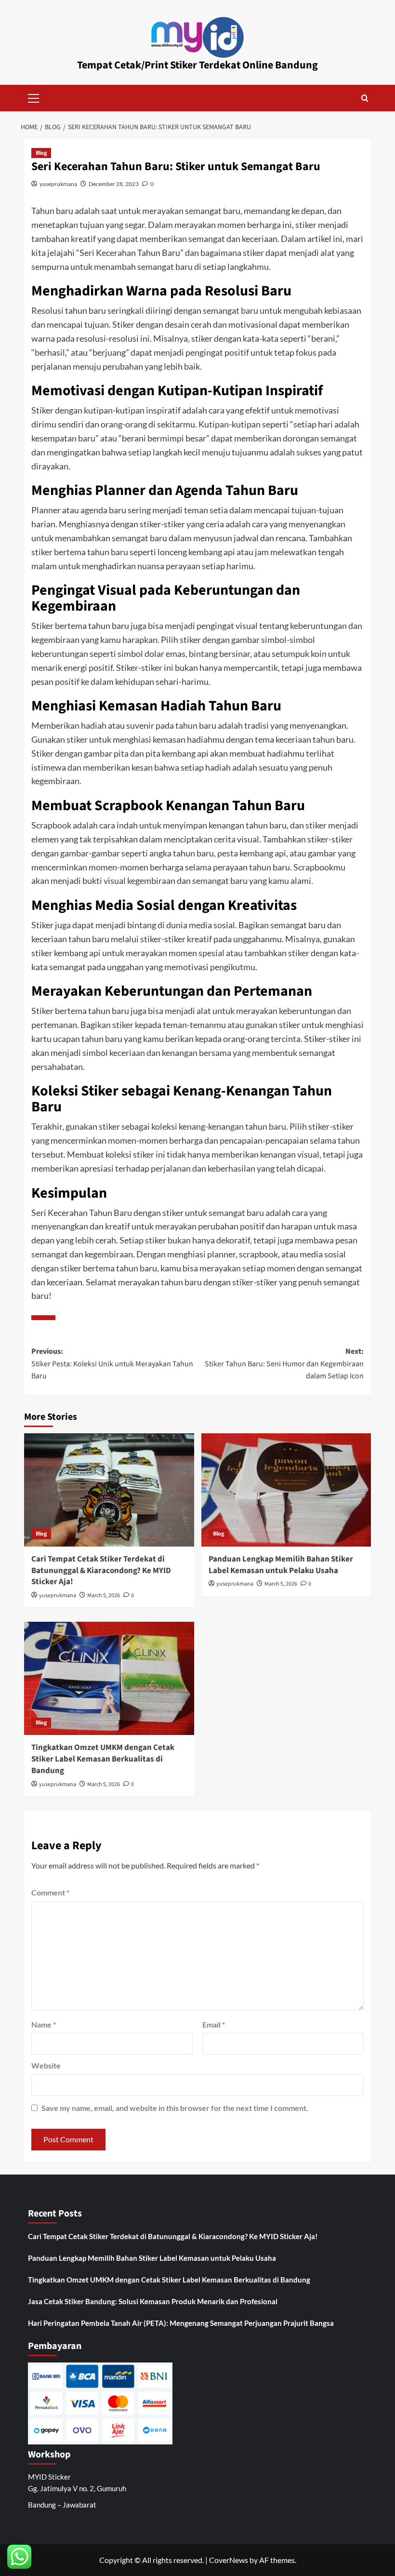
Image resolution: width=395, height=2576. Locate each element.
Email (214, 2024)
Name (44, 2024)
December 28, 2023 (114, 184)
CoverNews (229, 2560)
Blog (41, 153)
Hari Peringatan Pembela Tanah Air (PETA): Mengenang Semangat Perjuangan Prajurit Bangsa (181, 2323)
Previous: (112, 1364)
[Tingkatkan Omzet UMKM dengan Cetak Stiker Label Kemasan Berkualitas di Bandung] (109, 1678)
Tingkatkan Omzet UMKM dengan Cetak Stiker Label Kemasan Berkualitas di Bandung (103, 1759)
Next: (284, 1364)
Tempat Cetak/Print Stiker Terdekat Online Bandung (197, 65)
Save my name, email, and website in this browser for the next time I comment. (175, 2108)
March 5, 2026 (104, 1595)
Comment (50, 1892)
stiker (305, 225)
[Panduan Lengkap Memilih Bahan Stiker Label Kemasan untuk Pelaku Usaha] (286, 1490)
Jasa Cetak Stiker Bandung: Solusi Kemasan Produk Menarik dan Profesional (153, 2301)
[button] (34, 97)
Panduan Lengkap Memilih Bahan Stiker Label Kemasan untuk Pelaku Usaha (281, 1565)
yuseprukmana (58, 184)
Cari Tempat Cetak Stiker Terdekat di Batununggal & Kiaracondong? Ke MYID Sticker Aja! (101, 1571)
